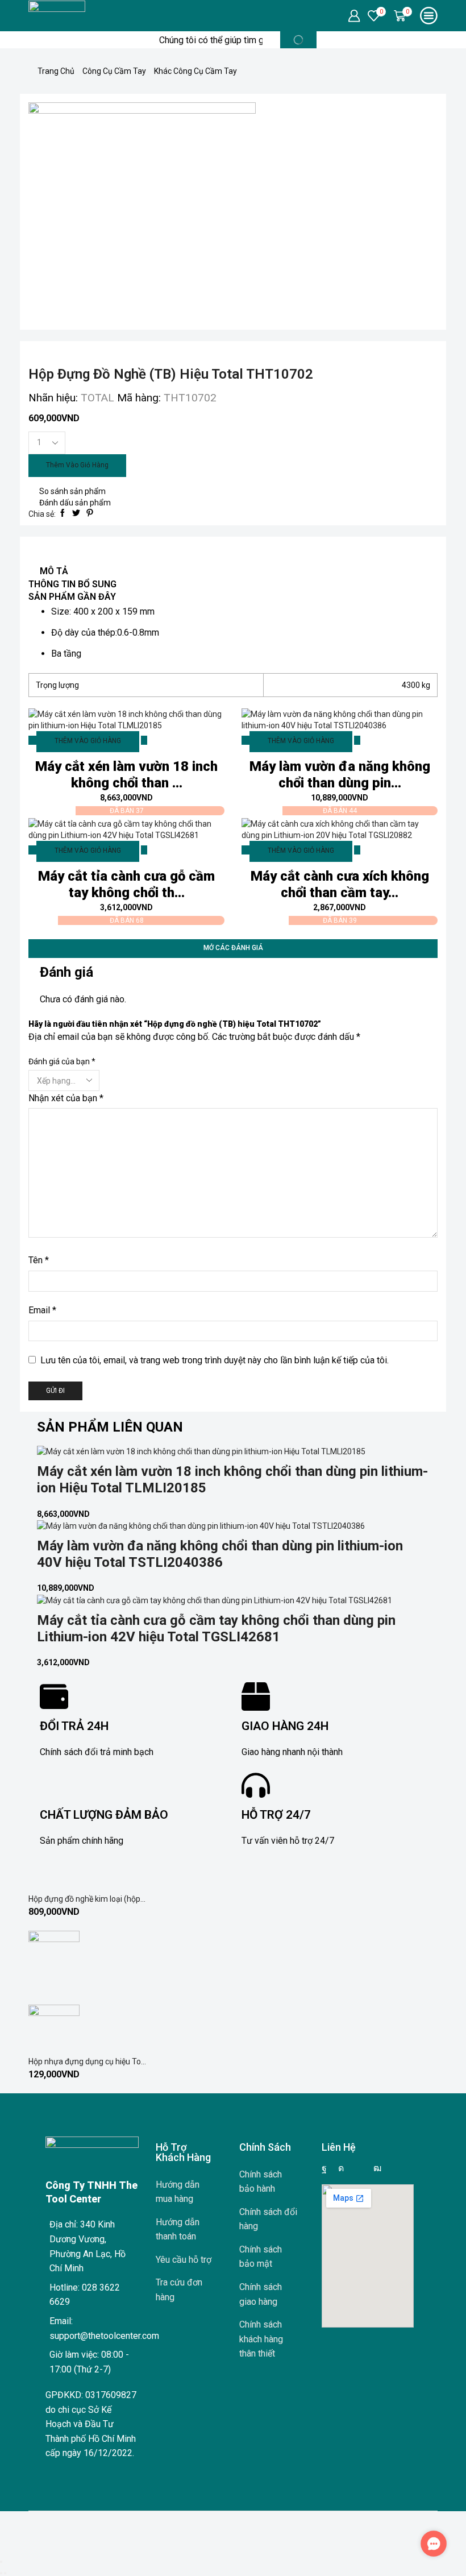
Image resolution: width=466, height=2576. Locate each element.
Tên (39, 1260)
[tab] (233, 572)
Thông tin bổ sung (72, 584)
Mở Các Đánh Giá (233, 948)
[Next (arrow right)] (5, 2573)
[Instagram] (341, 2168)
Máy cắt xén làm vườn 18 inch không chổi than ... (126, 775)
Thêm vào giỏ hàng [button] (88, 741)
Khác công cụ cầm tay (195, 71)
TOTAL (99, 398)
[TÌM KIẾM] (298, 40)
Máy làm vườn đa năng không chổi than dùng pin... (340, 775)
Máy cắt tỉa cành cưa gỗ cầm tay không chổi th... (126, 884)
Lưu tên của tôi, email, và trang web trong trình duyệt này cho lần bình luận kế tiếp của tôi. (215, 1360)
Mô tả (54, 571)
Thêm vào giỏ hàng (77, 465)
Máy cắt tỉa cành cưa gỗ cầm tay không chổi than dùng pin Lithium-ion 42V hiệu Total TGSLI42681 (216, 1629)
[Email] (359, 2168)
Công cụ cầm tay (114, 71)
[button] (434, 2544)
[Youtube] (377, 2168)
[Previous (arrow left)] (1, 2573)
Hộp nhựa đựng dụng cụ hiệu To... (87, 2061)
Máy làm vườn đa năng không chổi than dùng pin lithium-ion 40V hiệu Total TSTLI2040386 (220, 1554)
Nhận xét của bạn (66, 1098)
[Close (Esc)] (1, 2562)
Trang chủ (56, 71)
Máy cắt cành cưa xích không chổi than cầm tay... (340, 884)
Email (42, 1310)
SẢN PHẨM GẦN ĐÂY (72, 597)
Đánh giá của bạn (62, 1061)
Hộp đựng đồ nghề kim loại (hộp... (87, 1899)
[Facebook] (324, 2168)
